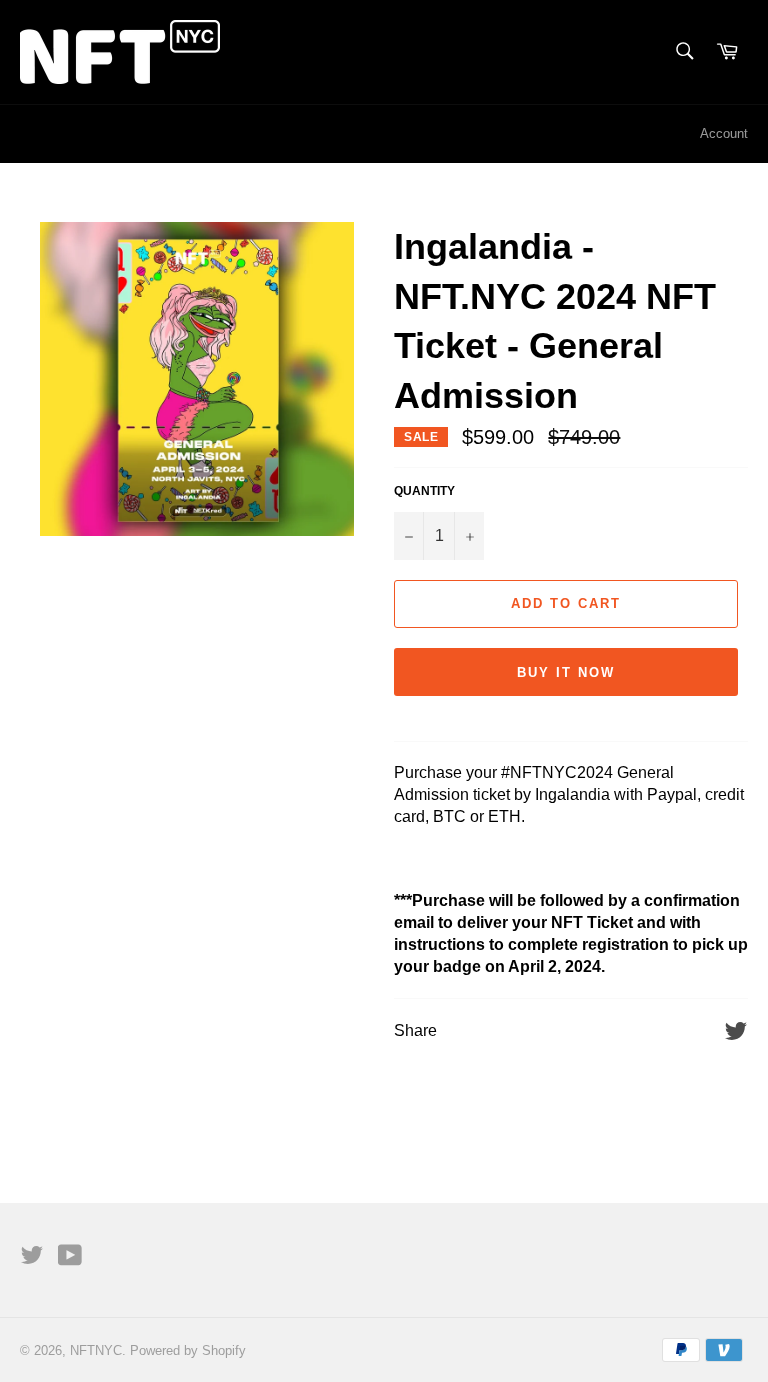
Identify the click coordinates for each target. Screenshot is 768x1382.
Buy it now (566, 672)
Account (724, 133)
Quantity (424, 491)
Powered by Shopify (188, 1350)
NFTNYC (96, 1350)
